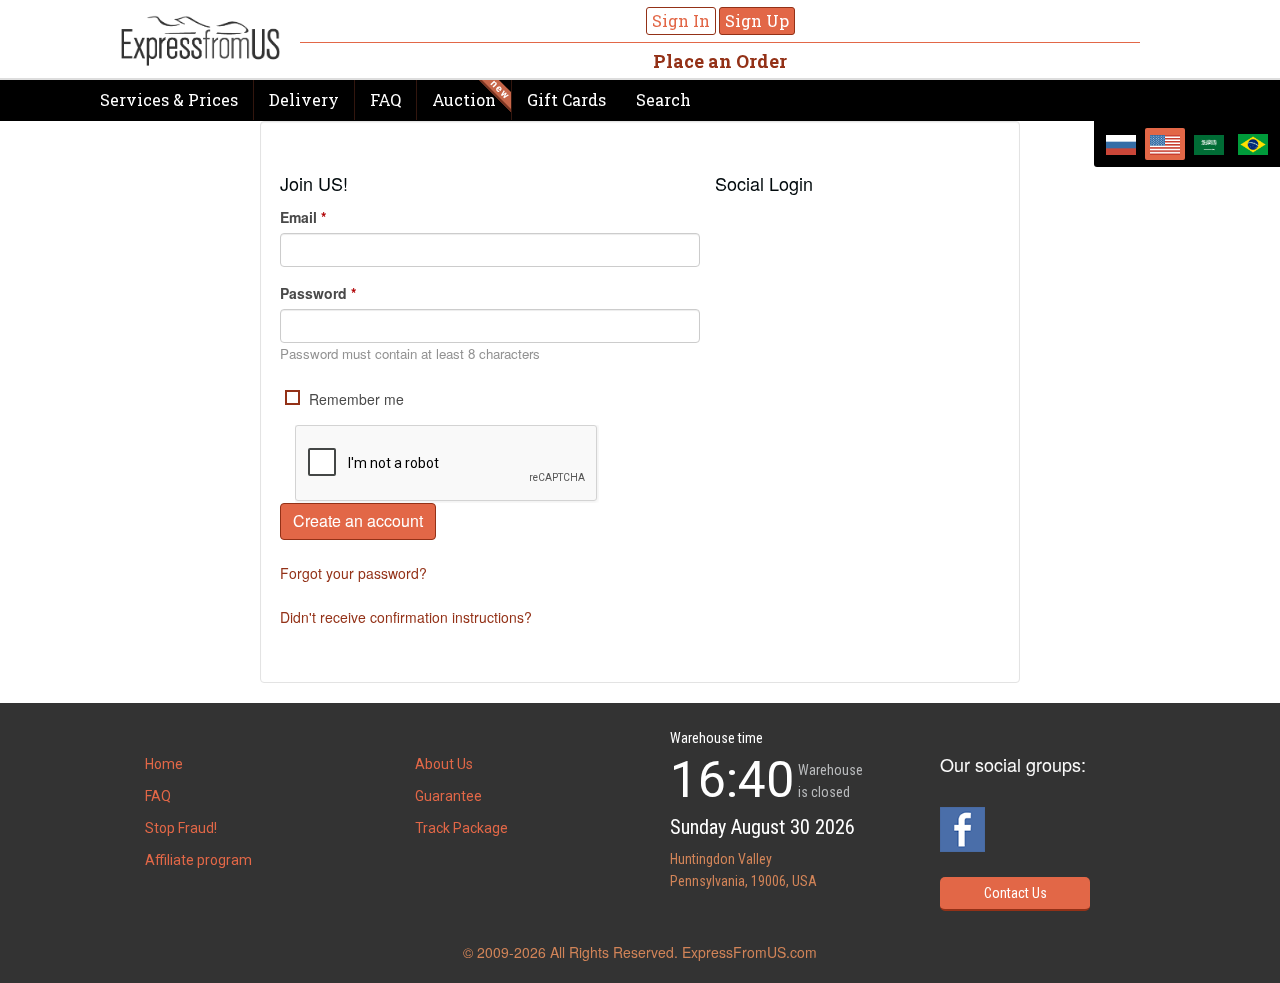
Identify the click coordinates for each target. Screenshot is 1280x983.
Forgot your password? (353, 573)
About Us (444, 764)
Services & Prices (169, 99)
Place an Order (720, 61)
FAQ (385, 99)
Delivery (304, 99)
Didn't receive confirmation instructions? (406, 617)
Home (164, 764)
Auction (464, 99)
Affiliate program (198, 860)
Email (303, 217)
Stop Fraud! (181, 828)
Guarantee (448, 796)
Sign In (681, 20)
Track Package (461, 828)
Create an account (358, 520)
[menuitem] (1121, 144)
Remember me (354, 399)
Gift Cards (566, 99)
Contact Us (1015, 893)
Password (318, 293)
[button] (731, 222)
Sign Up (757, 20)
